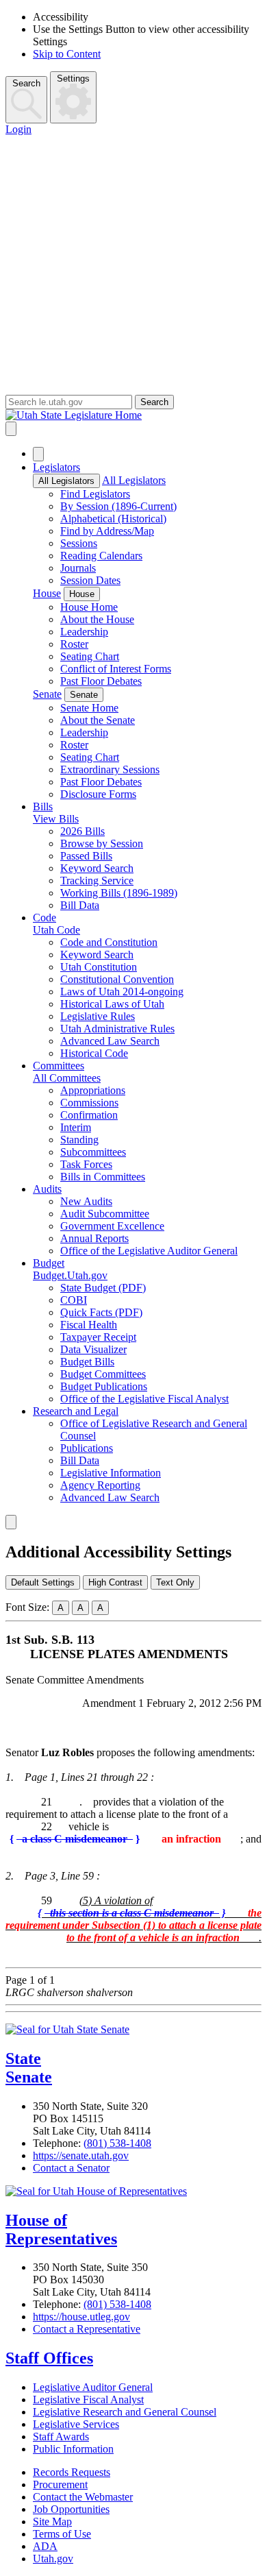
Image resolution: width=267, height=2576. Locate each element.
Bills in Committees (103, 1177)
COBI (74, 1300)
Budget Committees (103, 1374)
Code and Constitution (109, 942)
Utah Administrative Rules (117, 1029)
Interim (76, 1127)
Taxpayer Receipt (98, 1337)
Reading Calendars (101, 556)
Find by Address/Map (107, 531)
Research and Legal (76, 1411)
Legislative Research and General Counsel (125, 2412)
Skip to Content (67, 54)
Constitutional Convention (117, 979)
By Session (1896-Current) (118, 506)
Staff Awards (61, 2437)
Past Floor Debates (101, 681)
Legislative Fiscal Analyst (88, 2399)
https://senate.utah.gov (81, 2155)
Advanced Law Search (110, 1041)
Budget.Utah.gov (70, 1275)
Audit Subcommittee (105, 1214)
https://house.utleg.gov (81, 2317)
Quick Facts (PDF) (101, 1312)
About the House (97, 619)
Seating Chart (90, 656)
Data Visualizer (93, 1349)
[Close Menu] (38, 454)
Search (26, 83)
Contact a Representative (87, 2329)
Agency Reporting (100, 1485)
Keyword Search (97, 868)
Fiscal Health (89, 1325)
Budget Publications (104, 1386)
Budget (49, 1263)
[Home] (133, 415)
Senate (47, 694)
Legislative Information (111, 1473)
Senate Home (89, 708)
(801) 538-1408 (117, 2143)
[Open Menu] (11, 429)
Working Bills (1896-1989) (119, 893)
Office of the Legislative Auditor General (149, 1251)
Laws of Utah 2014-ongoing (122, 992)
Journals (78, 568)
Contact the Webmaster (83, 2497)
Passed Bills (86, 856)
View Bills (56, 819)
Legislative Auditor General (93, 2387)
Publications (87, 1448)
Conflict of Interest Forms (116, 669)
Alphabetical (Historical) (113, 519)
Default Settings (43, 1582)
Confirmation (89, 1115)
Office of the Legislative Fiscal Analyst (144, 1399)
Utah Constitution (99, 967)
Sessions (79, 543)
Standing (79, 1140)
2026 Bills (82, 831)
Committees (59, 1066)
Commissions (89, 1103)
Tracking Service (97, 880)
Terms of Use (62, 2534)
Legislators (56, 467)
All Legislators (66, 481)
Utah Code (56, 930)
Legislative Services (76, 2424)
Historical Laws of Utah (112, 1004)
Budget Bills (87, 1362)
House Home (89, 607)
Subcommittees (93, 1152)
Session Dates (90, 580)
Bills (43, 806)
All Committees (67, 1078)
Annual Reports (94, 1238)
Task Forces (86, 1164)
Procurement (60, 2484)
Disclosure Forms (98, 794)
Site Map (52, 2522)
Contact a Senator (71, 2168)
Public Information (73, 2449)
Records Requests (72, 2472)
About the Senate (98, 720)
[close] (11, 1522)
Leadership (84, 632)
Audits (47, 1189)
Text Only (175, 1582)
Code (44, 918)
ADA (45, 2546)
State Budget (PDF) (103, 1288)
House (47, 593)
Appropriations (93, 1090)
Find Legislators (95, 494)
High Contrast (115, 1582)
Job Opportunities (71, 2509)
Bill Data (80, 905)
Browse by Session (102, 843)
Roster (74, 644)
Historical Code (94, 1053)
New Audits (86, 1201)
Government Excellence (112, 1226)
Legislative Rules (98, 1016)
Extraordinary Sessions (110, 769)
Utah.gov (53, 2559)
